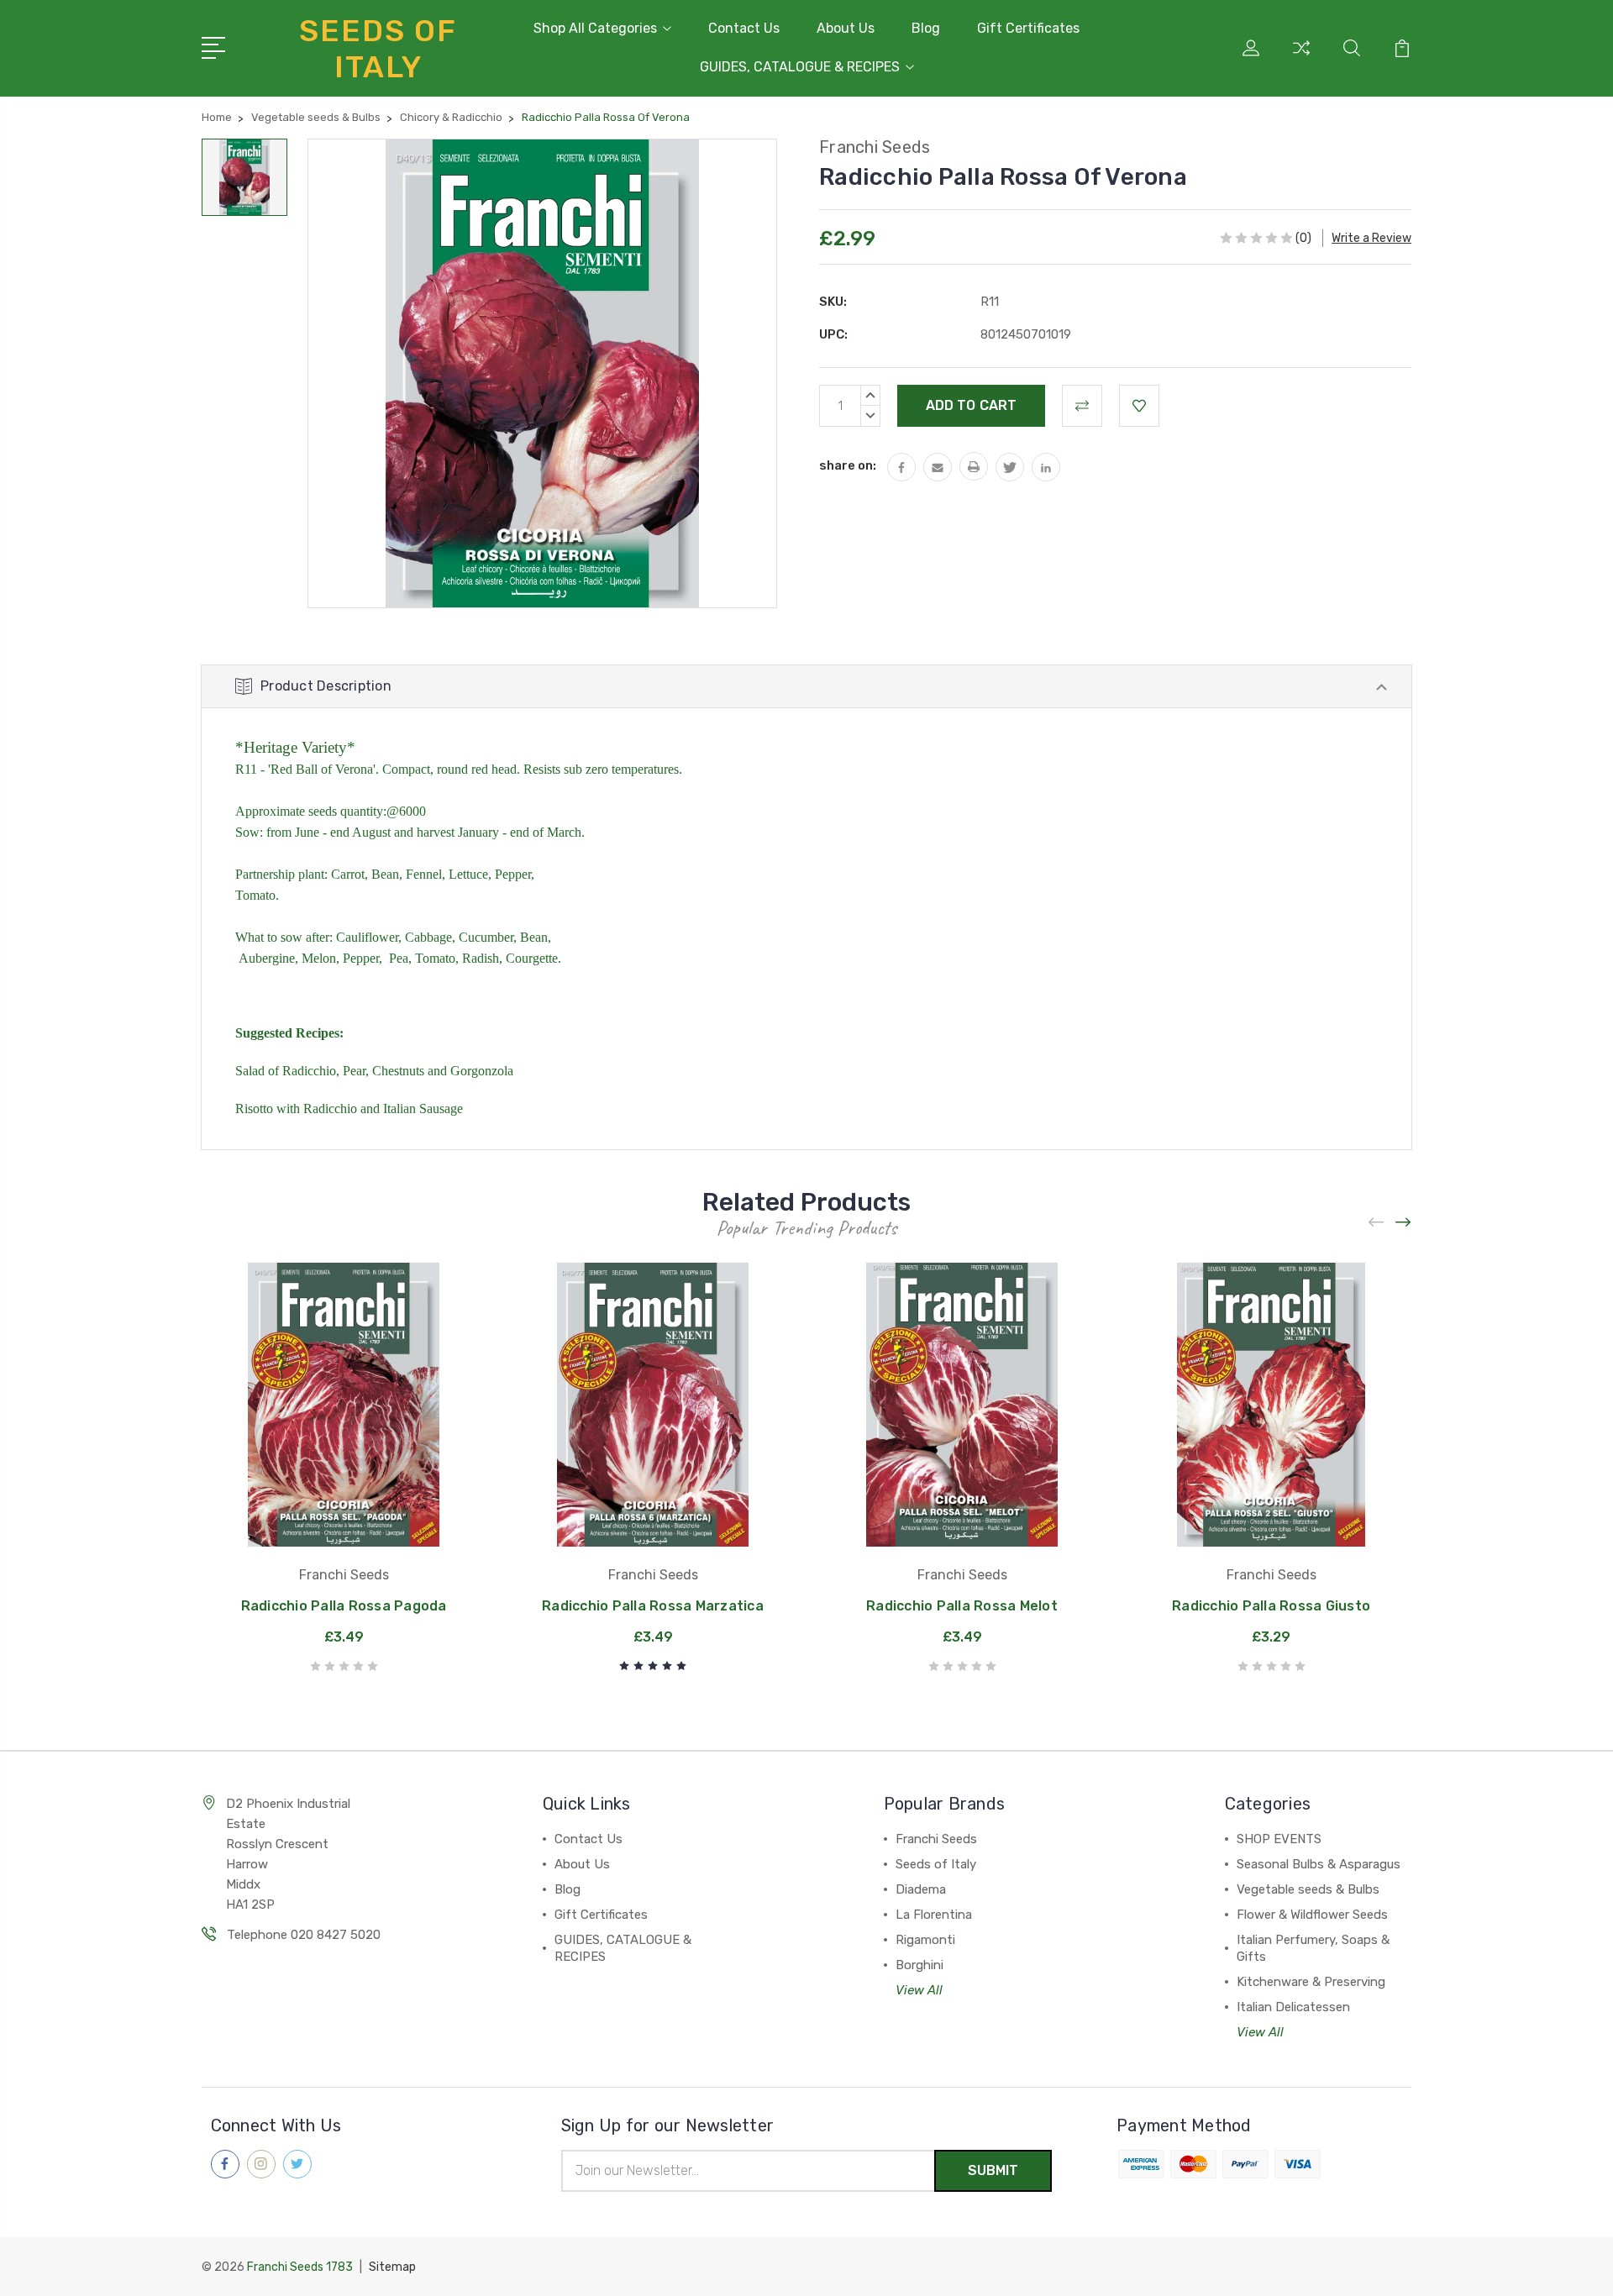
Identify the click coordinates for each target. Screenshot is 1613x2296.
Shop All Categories (595, 28)
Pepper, (515, 874)
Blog (926, 28)
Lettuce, (470, 874)
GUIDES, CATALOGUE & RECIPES (800, 67)
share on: (848, 465)
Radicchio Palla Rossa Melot (962, 1606)
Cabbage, (430, 937)
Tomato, (437, 958)
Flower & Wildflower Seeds (1312, 1915)
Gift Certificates (1028, 28)
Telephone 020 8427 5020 (304, 1935)
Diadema (921, 1889)
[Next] (1404, 1223)
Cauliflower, (369, 937)
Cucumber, (488, 937)
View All (919, 1990)
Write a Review (1371, 238)
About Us (846, 28)
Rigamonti (925, 1940)
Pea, (400, 958)
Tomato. (257, 895)
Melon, (322, 958)
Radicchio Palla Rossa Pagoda (344, 1606)
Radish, (482, 958)
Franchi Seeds (936, 1839)
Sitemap (392, 2267)
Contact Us (744, 28)
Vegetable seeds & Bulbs (1308, 1889)
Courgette (532, 958)
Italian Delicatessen (1293, 2007)
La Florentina (934, 1915)
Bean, (387, 874)
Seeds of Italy (936, 1864)
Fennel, (426, 874)
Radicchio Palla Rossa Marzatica (653, 1606)
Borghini (919, 1965)
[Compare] (1301, 58)
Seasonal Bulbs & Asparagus (1319, 1864)
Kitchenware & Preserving (1311, 1982)
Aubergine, (268, 958)
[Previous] (1377, 1223)
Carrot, (349, 874)
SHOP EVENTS (1279, 1839)
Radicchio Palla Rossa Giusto (1271, 1606)
